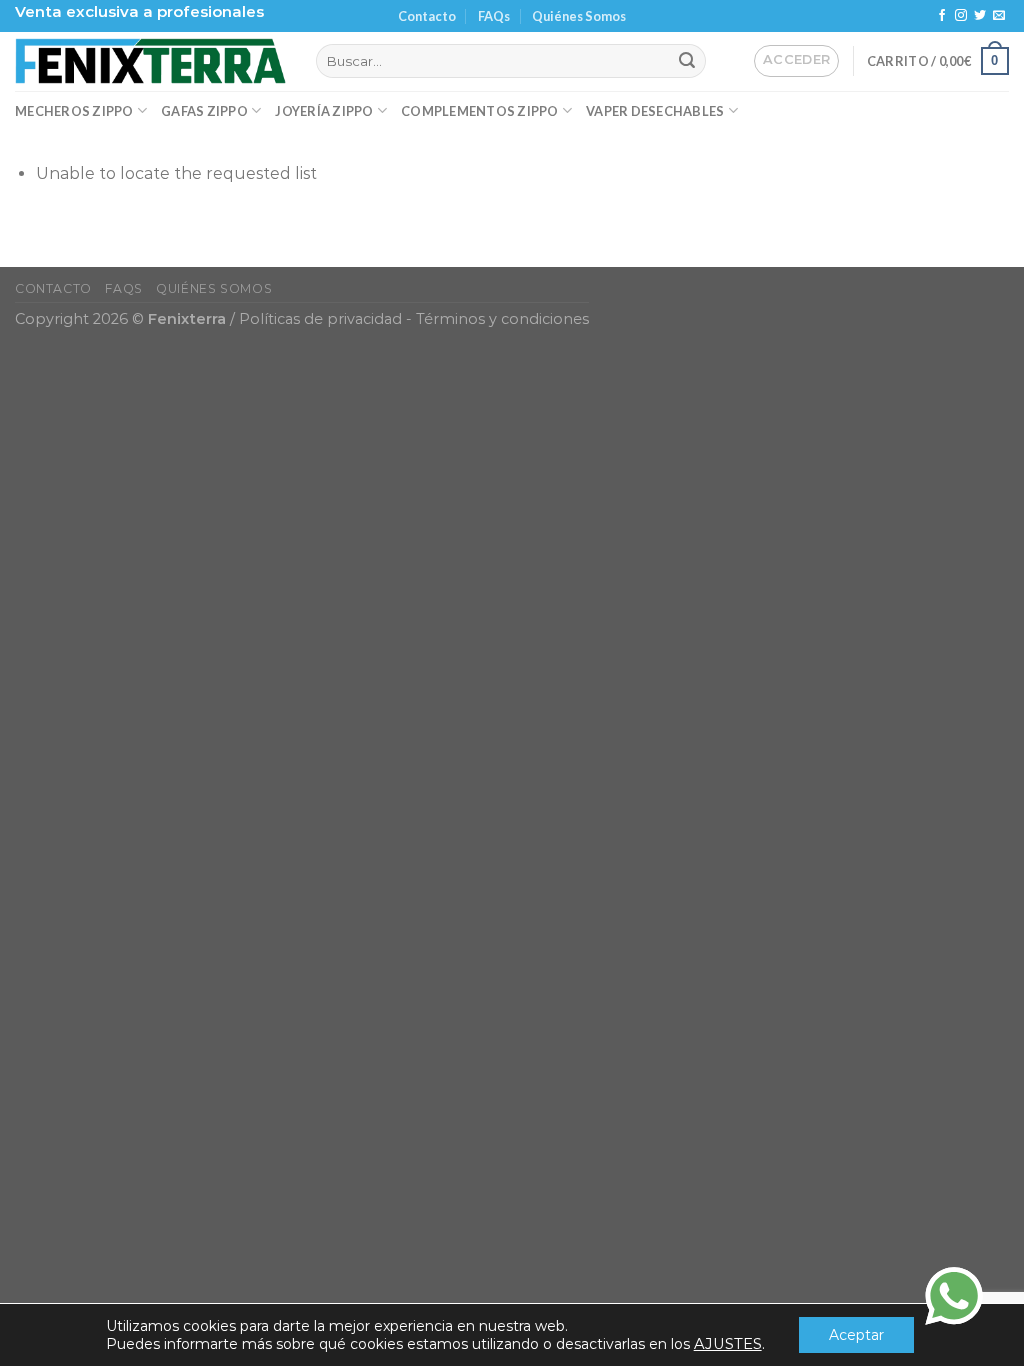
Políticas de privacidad (320, 319)
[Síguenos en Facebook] (942, 16)
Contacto (427, 16)
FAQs (494, 16)
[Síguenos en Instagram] (961, 16)
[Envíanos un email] (999, 16)
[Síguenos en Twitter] (980, 16)
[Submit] (687, 61)
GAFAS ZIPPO (204, 111)
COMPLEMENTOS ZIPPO (480, 111)
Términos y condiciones (502, 319)
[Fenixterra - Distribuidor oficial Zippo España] (150, 61)
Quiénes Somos (579, 16)
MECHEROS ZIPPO (74, 111)
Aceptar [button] (856, 1335)
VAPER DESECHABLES (655, 111)
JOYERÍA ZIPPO (324, 111)
